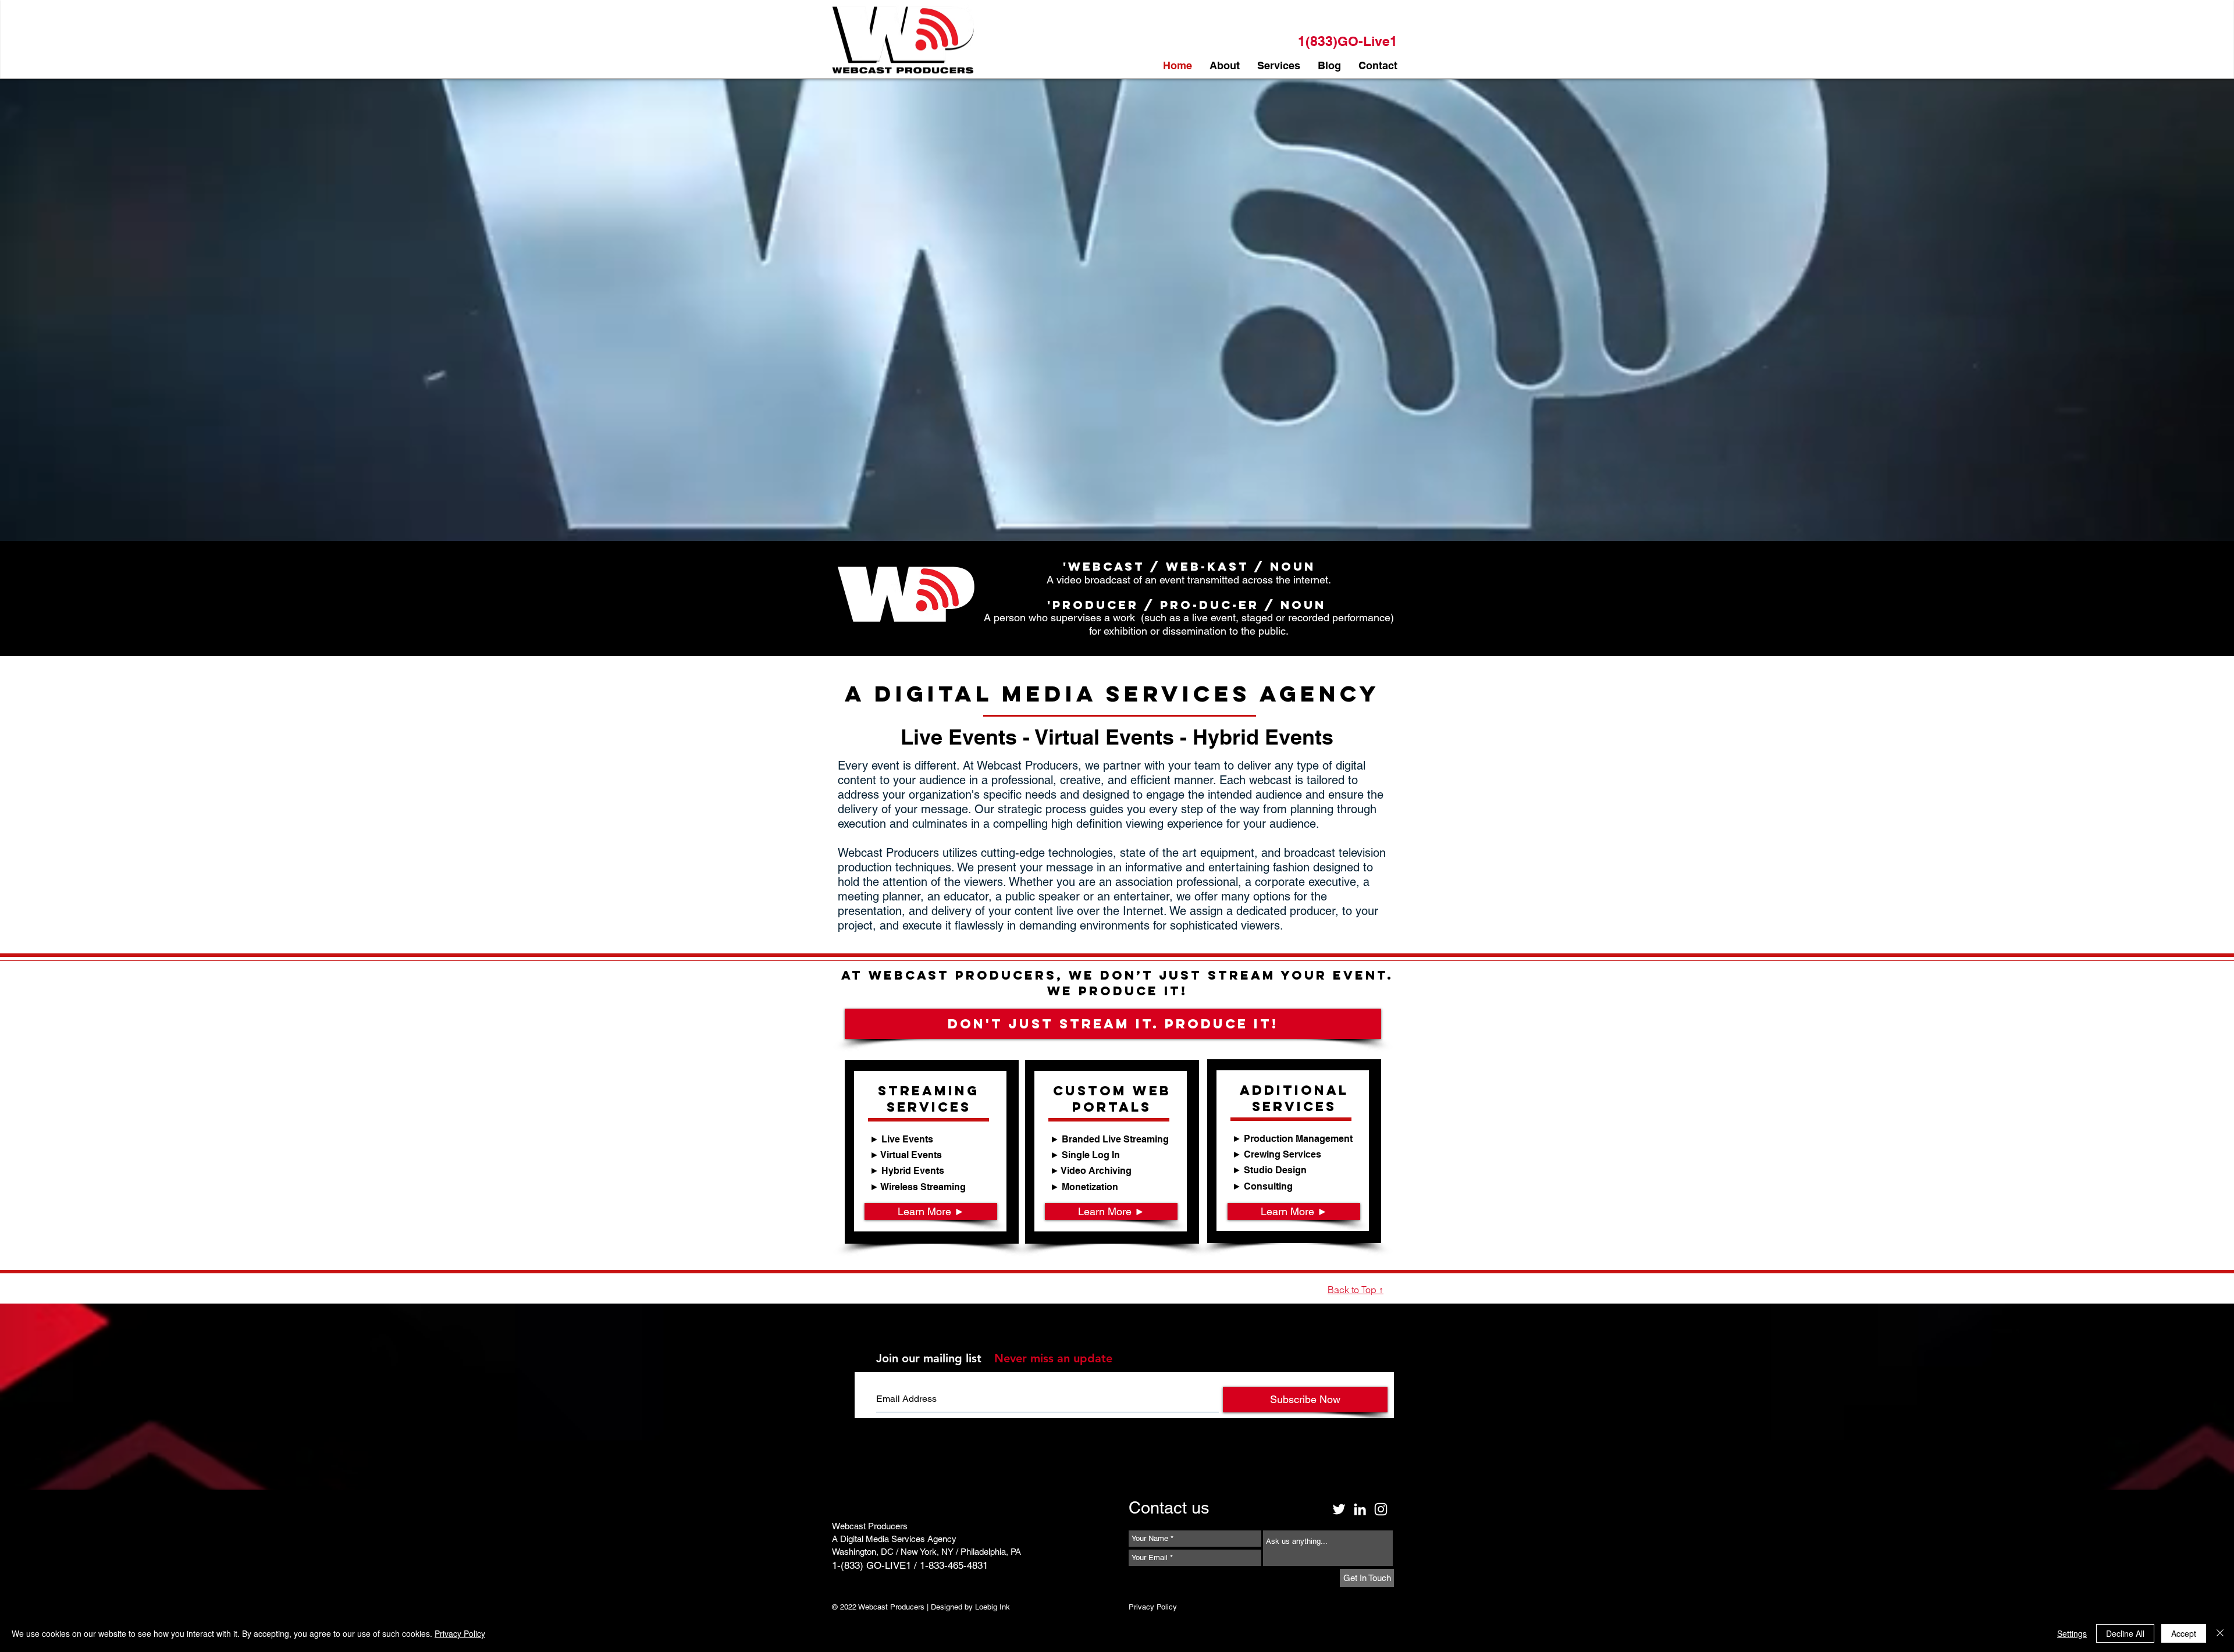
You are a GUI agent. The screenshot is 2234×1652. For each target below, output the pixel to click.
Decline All (2125, 1633)
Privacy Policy (460, 1633)
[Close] (2220, 1633)
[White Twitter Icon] (1339, 1509)
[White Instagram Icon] (1381, 1509)
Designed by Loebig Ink (970, 1607)
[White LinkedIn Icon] (1360, 1509)
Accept (2184, 1633)
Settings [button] (2072, 1633)
